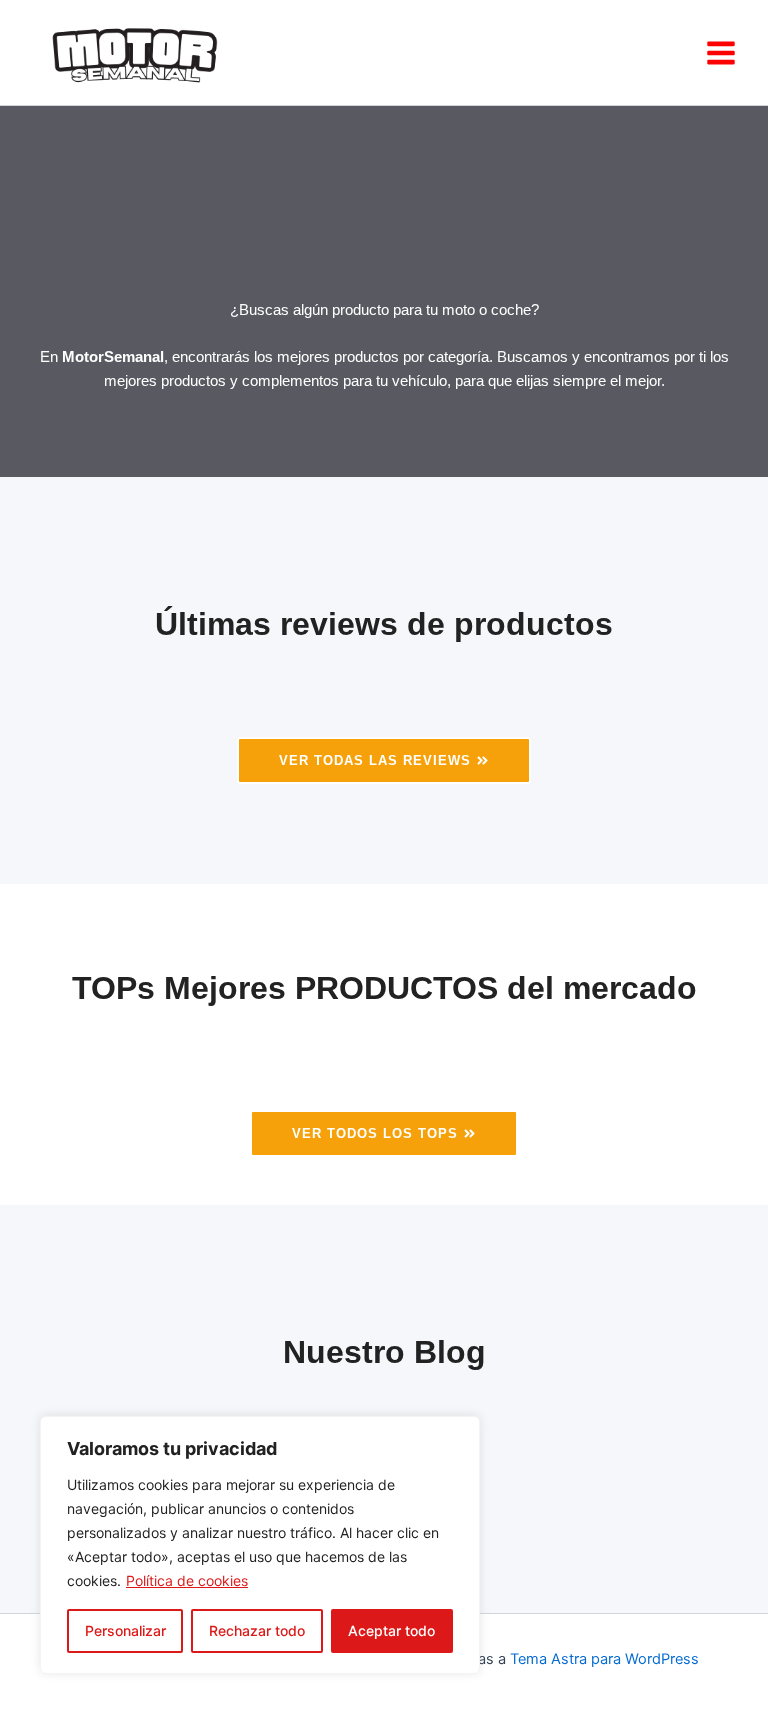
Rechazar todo (257, 1630)
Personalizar (125, 1630)
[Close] (459, 1433)
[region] (260, 1545)
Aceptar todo (391, 1630)
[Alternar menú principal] (721, 53)
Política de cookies (187, 1580)
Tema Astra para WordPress (604, 1659)
